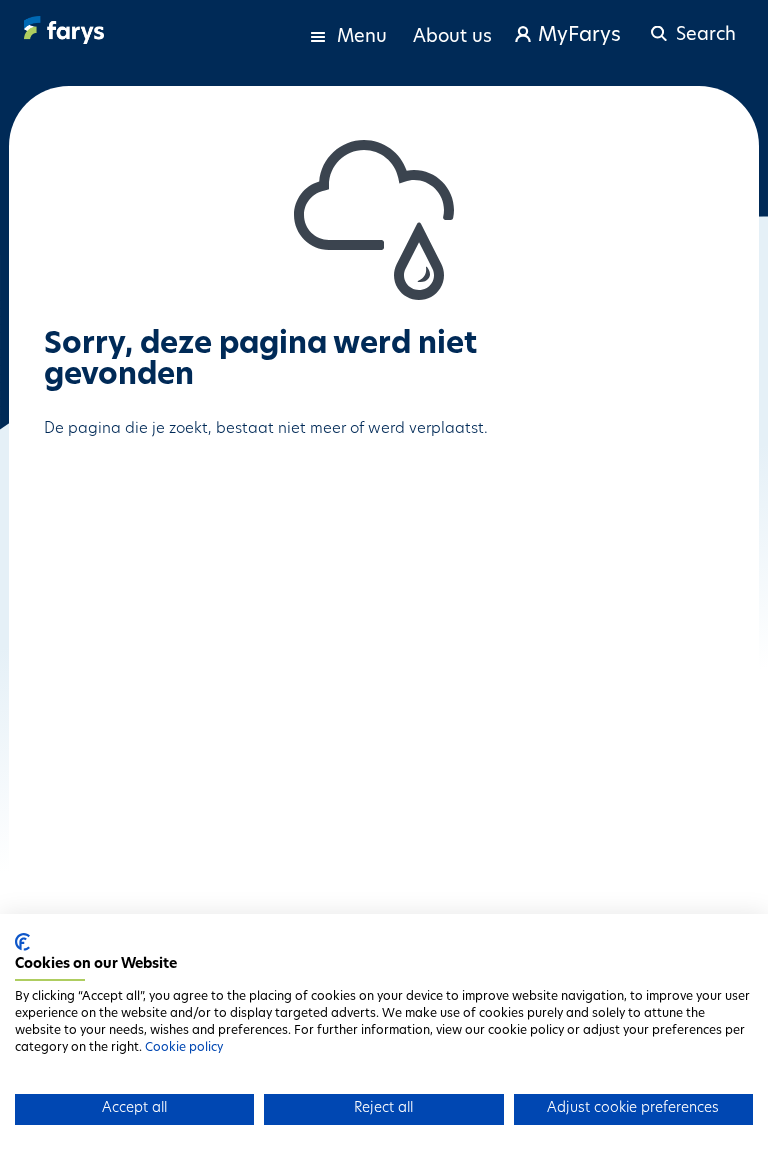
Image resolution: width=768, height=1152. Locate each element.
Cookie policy (184, 1048)
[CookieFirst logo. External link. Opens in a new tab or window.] (22, 942)
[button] (690, 26)
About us (452, 38)
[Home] (64, 30)
